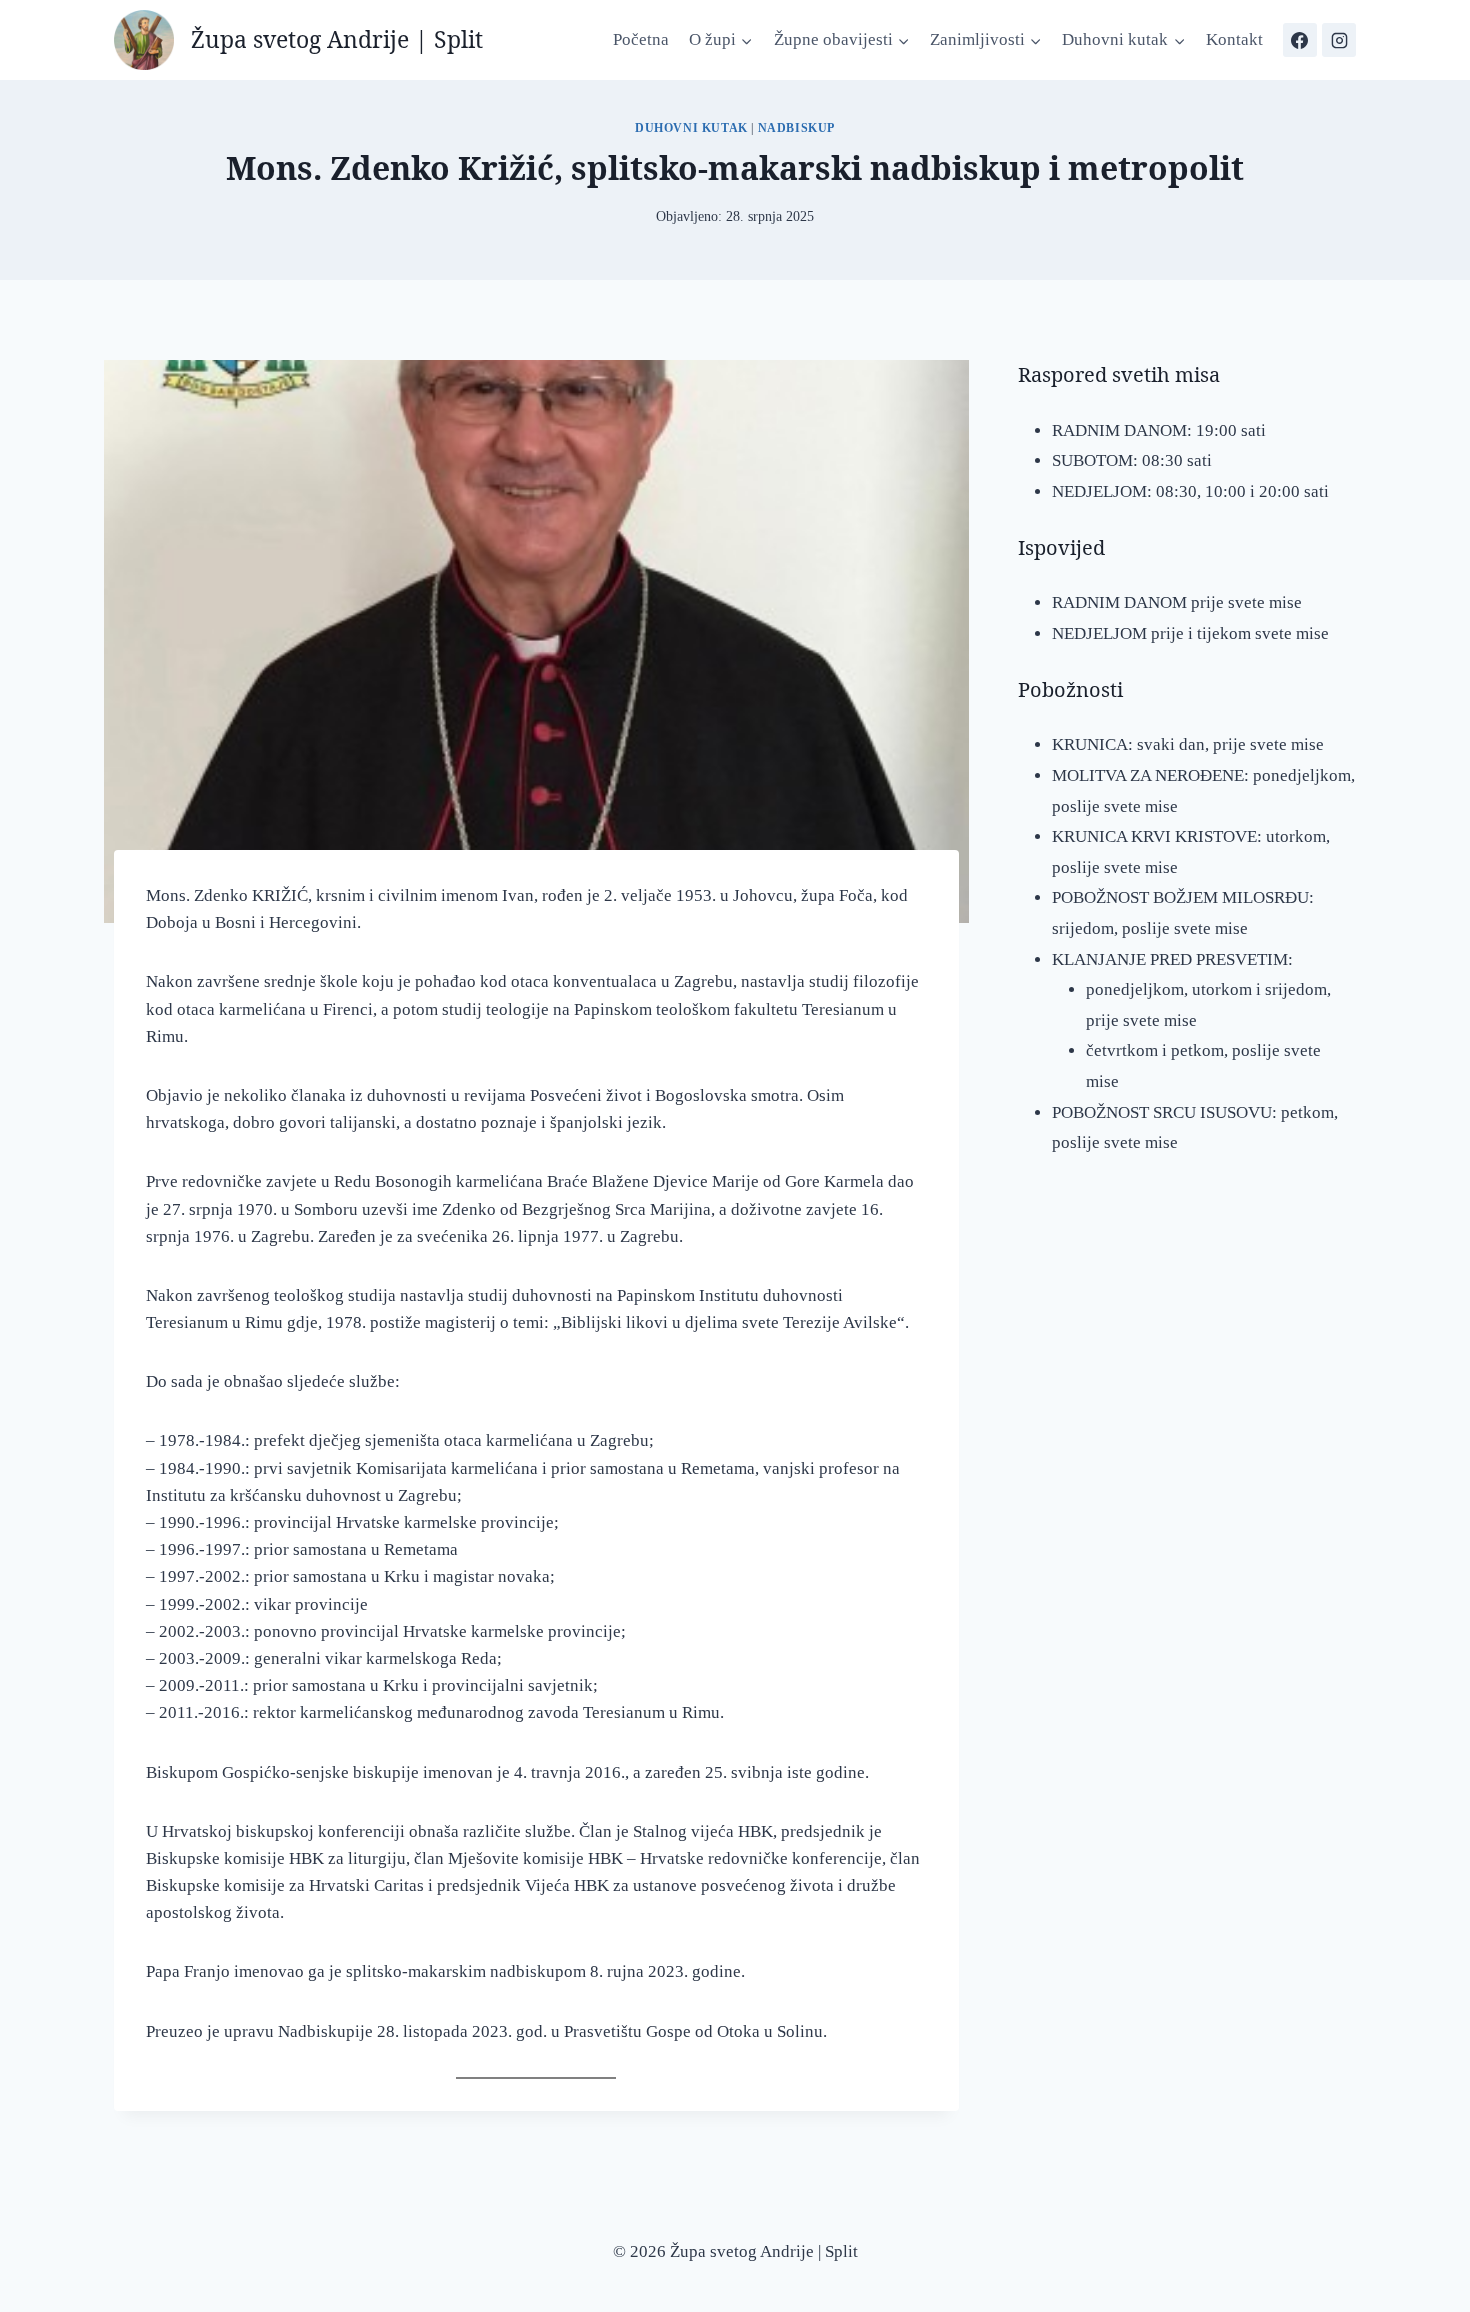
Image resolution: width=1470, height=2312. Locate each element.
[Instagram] (1339, 40)
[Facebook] (1300, 40)
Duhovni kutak (691, 128)
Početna (641, 39)
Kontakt (1234, 39)
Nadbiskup (796, 128)
